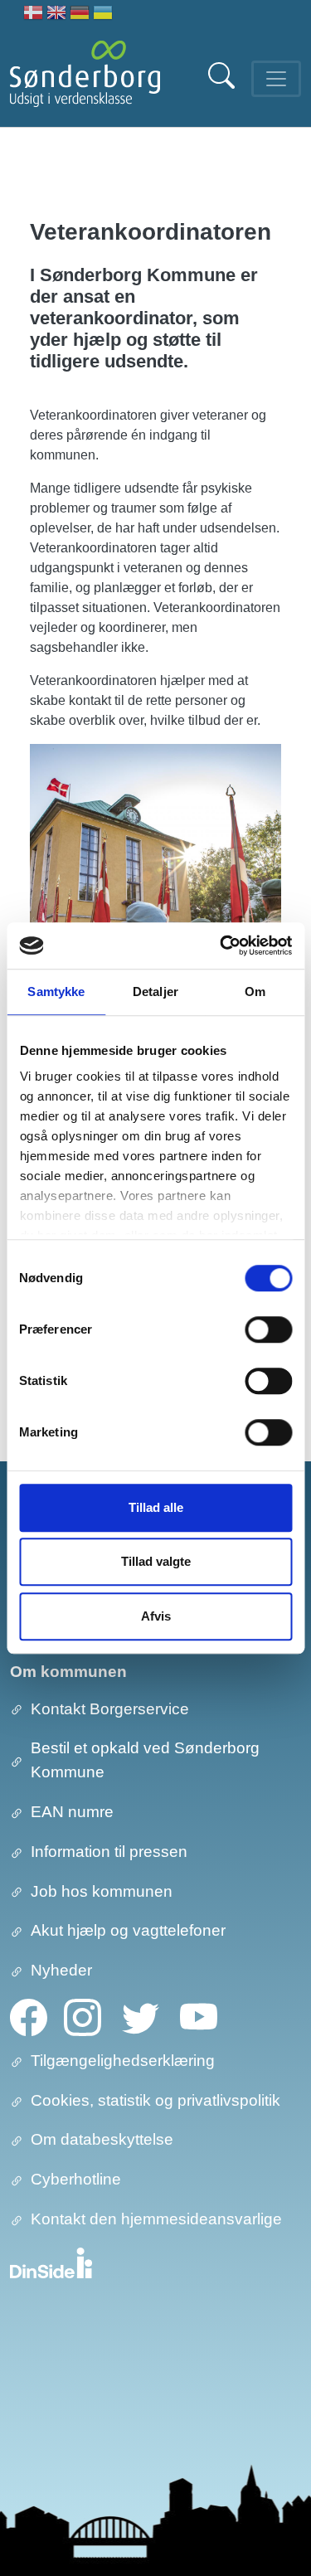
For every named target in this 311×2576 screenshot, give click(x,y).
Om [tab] (255, 992)
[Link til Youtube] (199, 2016)
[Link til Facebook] (29, 2016)
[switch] (268, 1329)
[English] (56, 15)
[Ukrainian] (103, 15)
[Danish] (33, 15)
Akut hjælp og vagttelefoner (128, 1930)
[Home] (85, 78)
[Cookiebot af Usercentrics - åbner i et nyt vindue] (221, 945)
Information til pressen (109, 1852)
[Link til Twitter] (141, 2016)
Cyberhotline (76, 2179)
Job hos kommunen (102, 1891)
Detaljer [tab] (155, 992)
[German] (80, 15)
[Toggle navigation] (276, 79)
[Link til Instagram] (83, 2016)
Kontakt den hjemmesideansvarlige (156, 2219)
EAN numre (72, 1812)
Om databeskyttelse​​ (102, 2139)
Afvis (156, 1616)
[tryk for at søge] (223, 84)
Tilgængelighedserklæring (123, 2061)
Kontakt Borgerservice (110, 1709)
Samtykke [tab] (56, 992)
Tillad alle (156, 1507)
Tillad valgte (156, 1561)
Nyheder (61, 1970)
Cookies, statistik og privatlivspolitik (155, 2100)
